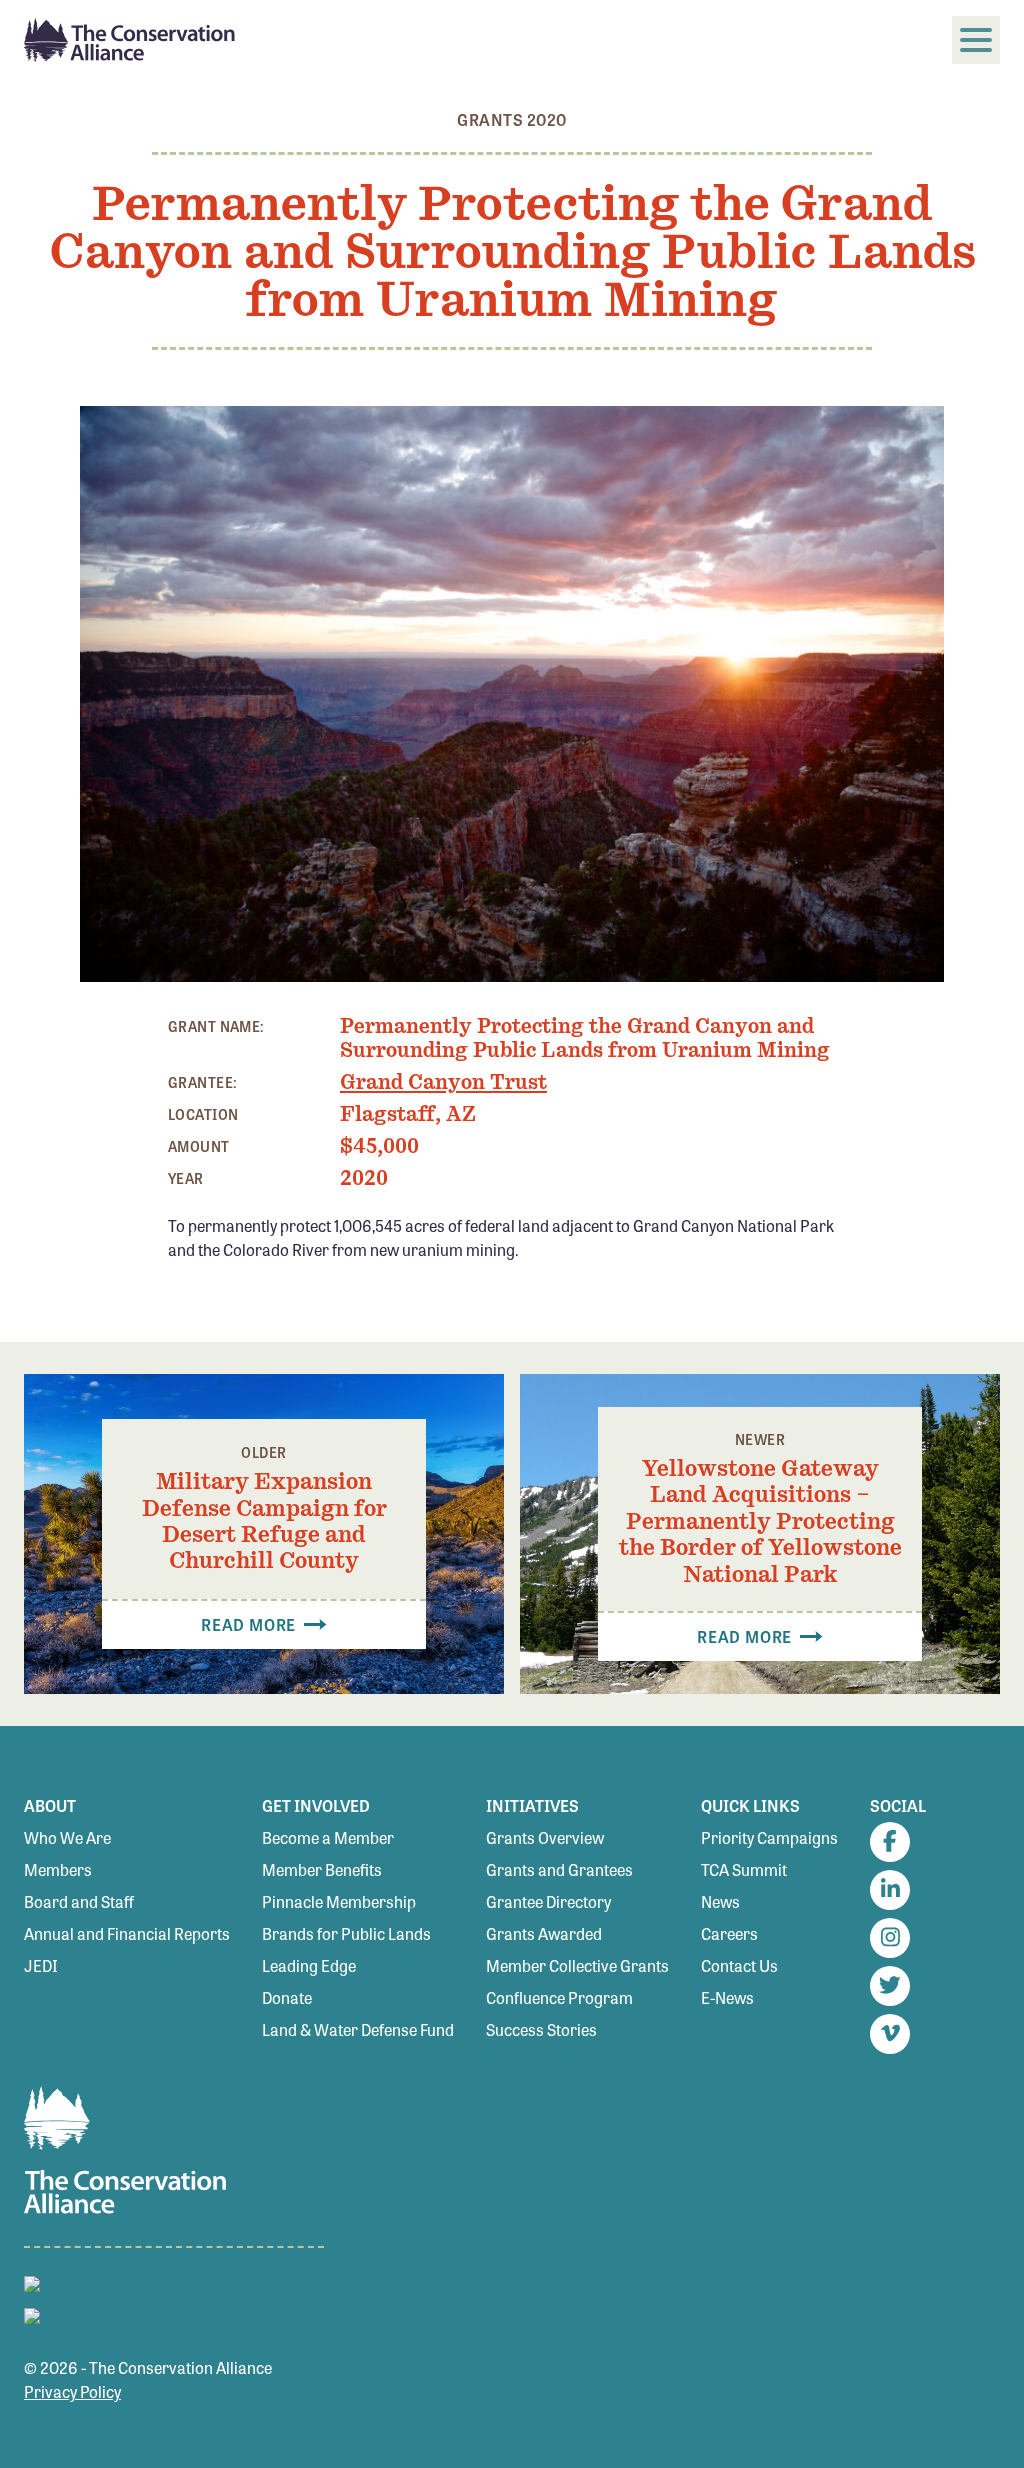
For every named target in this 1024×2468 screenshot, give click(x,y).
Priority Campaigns (769, 1837)
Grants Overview (545, 1837)
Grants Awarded (544, 1933)
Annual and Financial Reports (127, 1933)
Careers (729, 1933)
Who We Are (67, 1837)
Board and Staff (79, 1901)
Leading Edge (309, 1965)
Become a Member (328, 1837)
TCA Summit (744, 1869)
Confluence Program (559, 1997)
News (720, 1901)
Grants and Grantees (559, 1869)
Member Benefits (322, 1869)
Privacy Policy (72, 2391)
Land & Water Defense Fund (358, 2029)
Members (58, 1869)
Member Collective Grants (577, 1965)
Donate (287, 1997)
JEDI (41, 1965)
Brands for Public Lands (346, 1933)
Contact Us (739, 1965)
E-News (727, 1997)
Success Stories (541, 2029)
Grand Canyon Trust (443, 1082)
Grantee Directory (548, 1901)
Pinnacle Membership (339, 1901)
